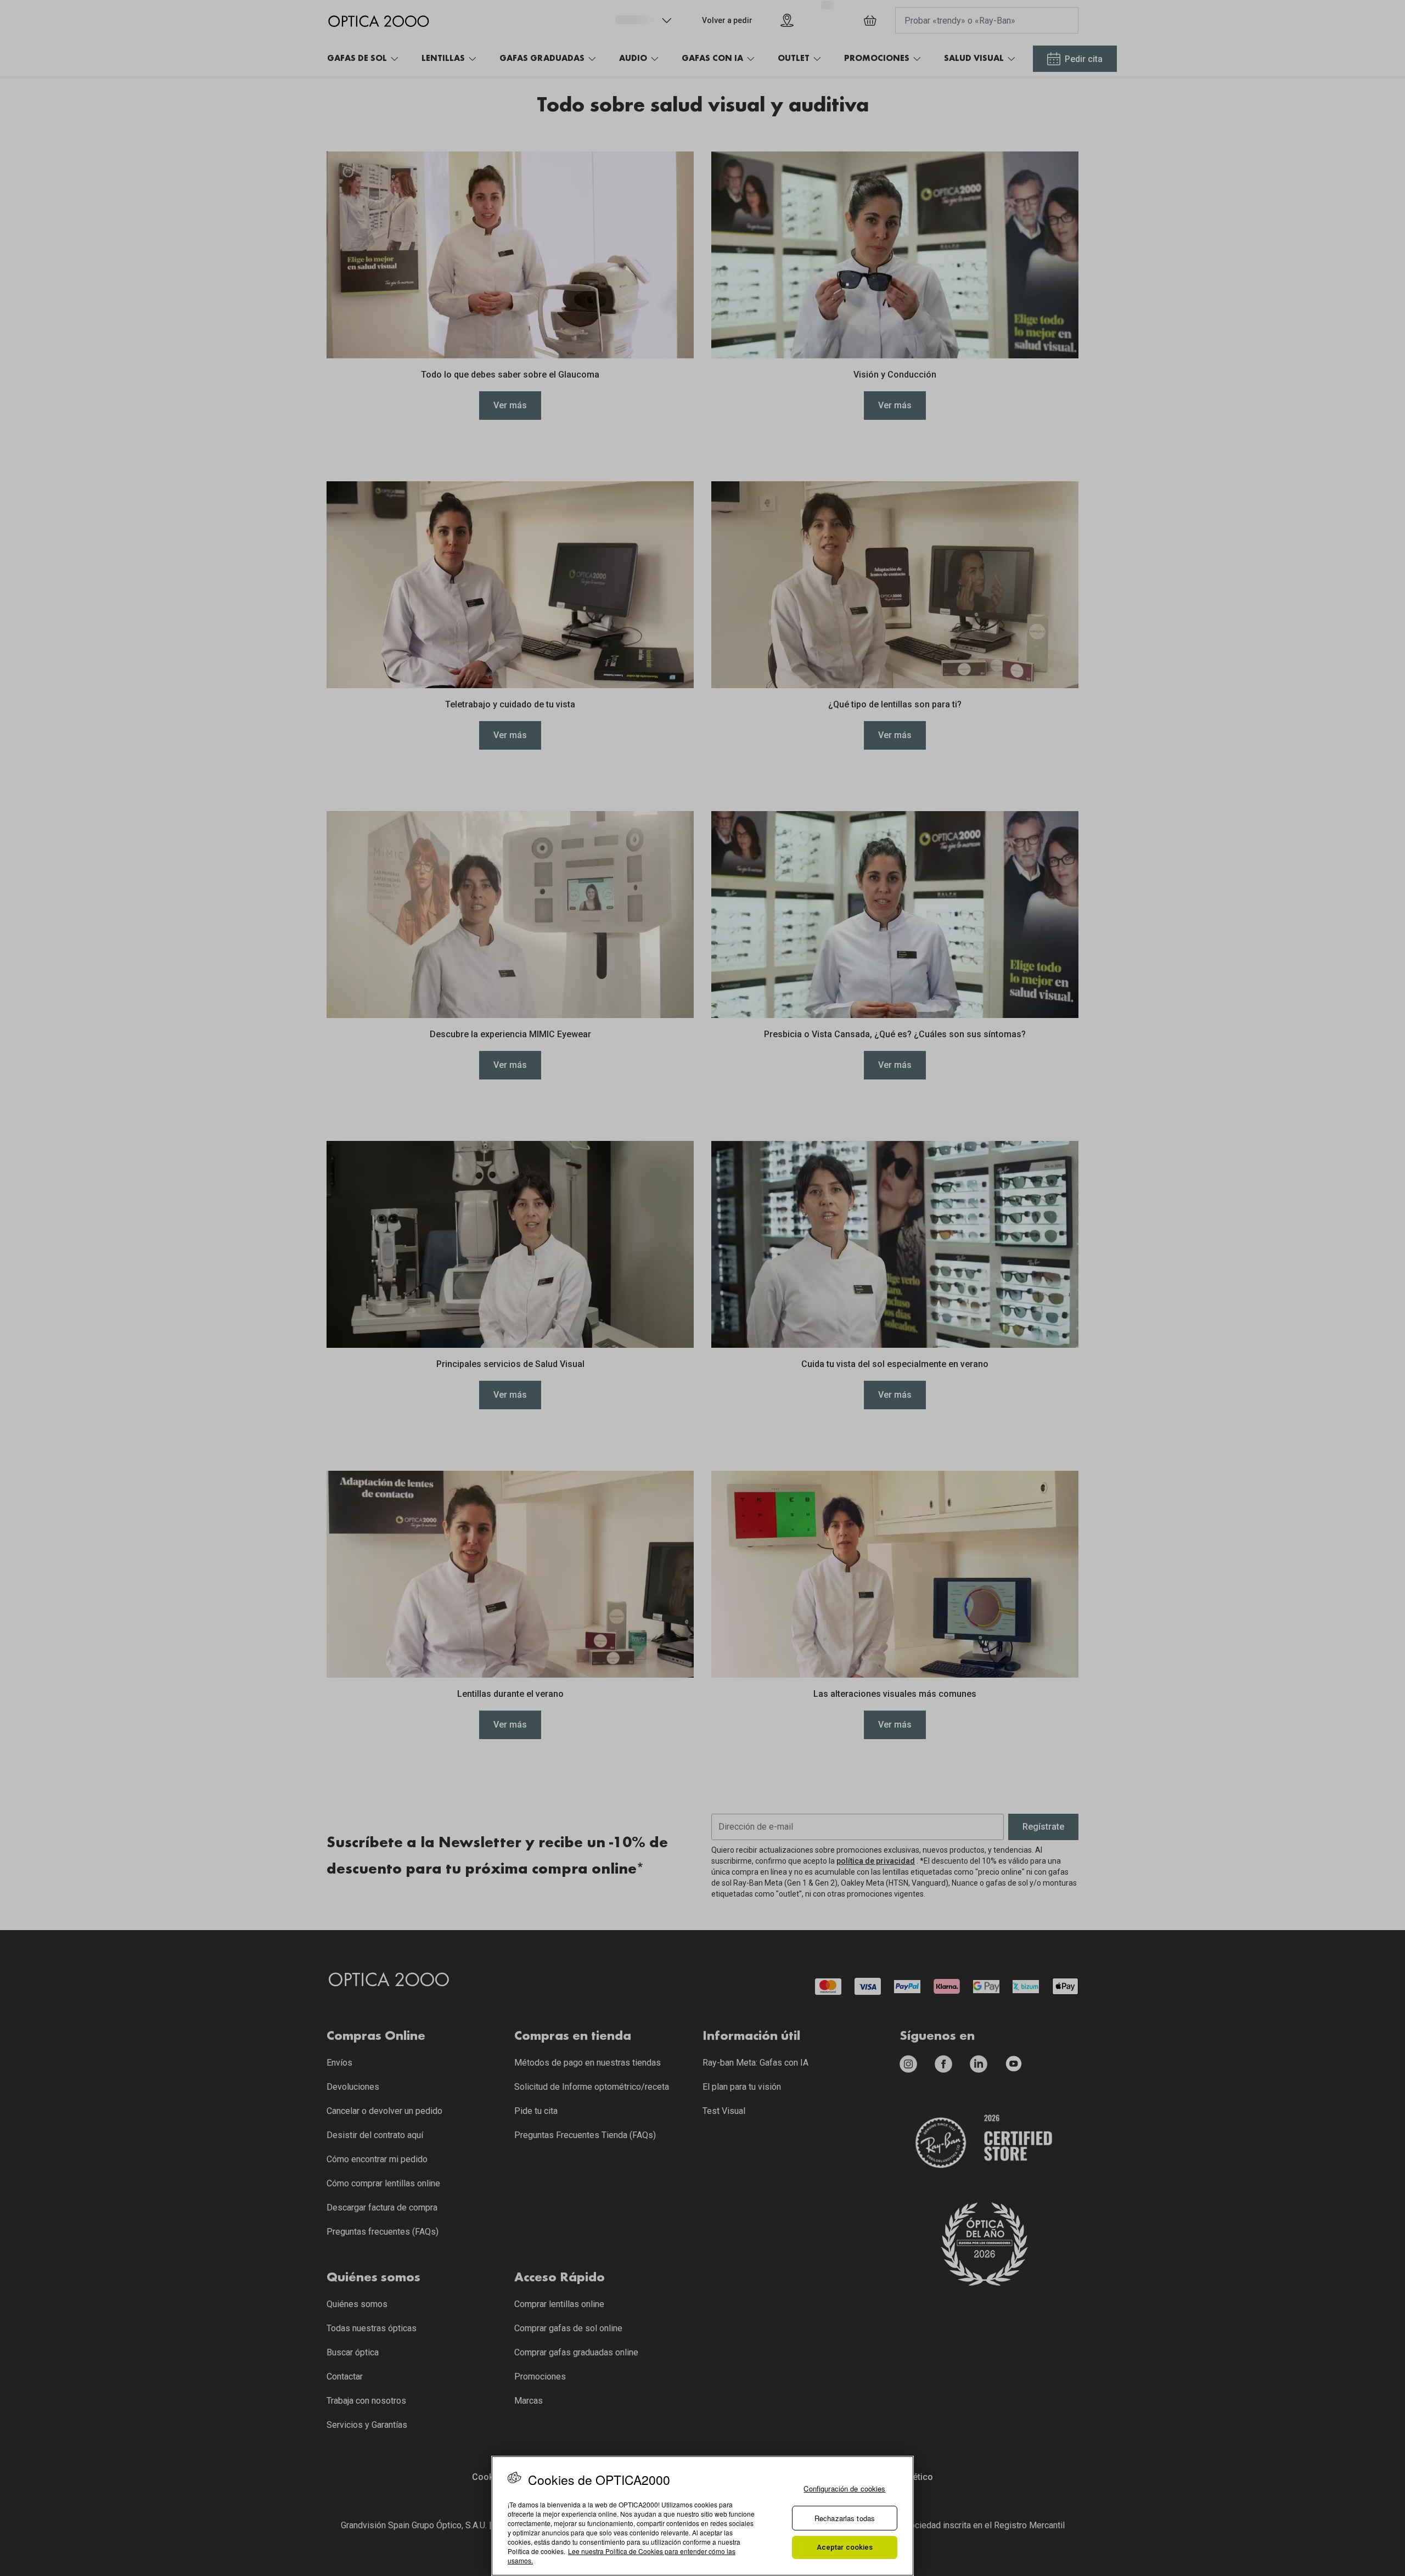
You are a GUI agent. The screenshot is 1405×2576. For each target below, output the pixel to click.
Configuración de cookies (844, 2488)
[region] (702, 2516)
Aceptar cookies (845, 2547)
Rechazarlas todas (845, 2518)
